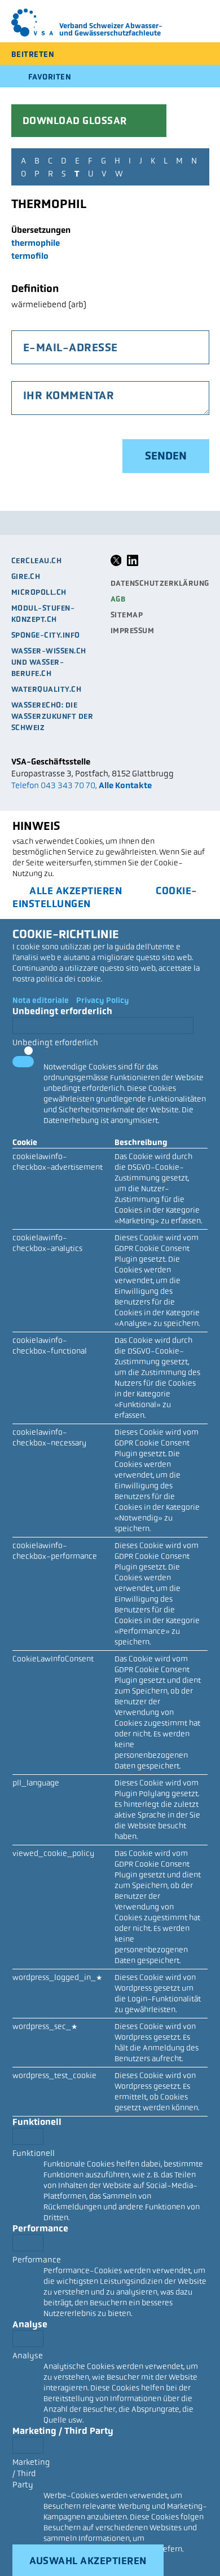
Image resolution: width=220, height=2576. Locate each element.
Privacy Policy (103, 1000)
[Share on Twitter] (116, 564)
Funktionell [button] (37, 2122)
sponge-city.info (46, 635)
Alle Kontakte (125, 785)
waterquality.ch (47, 689)
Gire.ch (26, 576)
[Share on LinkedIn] (133, 564)
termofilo (30, 256)
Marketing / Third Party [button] (63, 2431)
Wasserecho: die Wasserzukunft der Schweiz (52, 716)
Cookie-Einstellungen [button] (105, 897)
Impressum (133, 631)
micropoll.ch (39, 592)
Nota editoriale (41, 1000)
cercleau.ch (37, 561)
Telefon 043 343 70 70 (53, 785)
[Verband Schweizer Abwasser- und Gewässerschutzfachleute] (32, 23)
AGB (118, 599)
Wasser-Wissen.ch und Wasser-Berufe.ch (49, 662)
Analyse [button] (30, 2324)
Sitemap (127, 615)
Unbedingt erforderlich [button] (62, 1011)
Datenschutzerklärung (160, 583)
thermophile (36, 243)
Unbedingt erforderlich (55, 1042)
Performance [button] (40, 2228)
